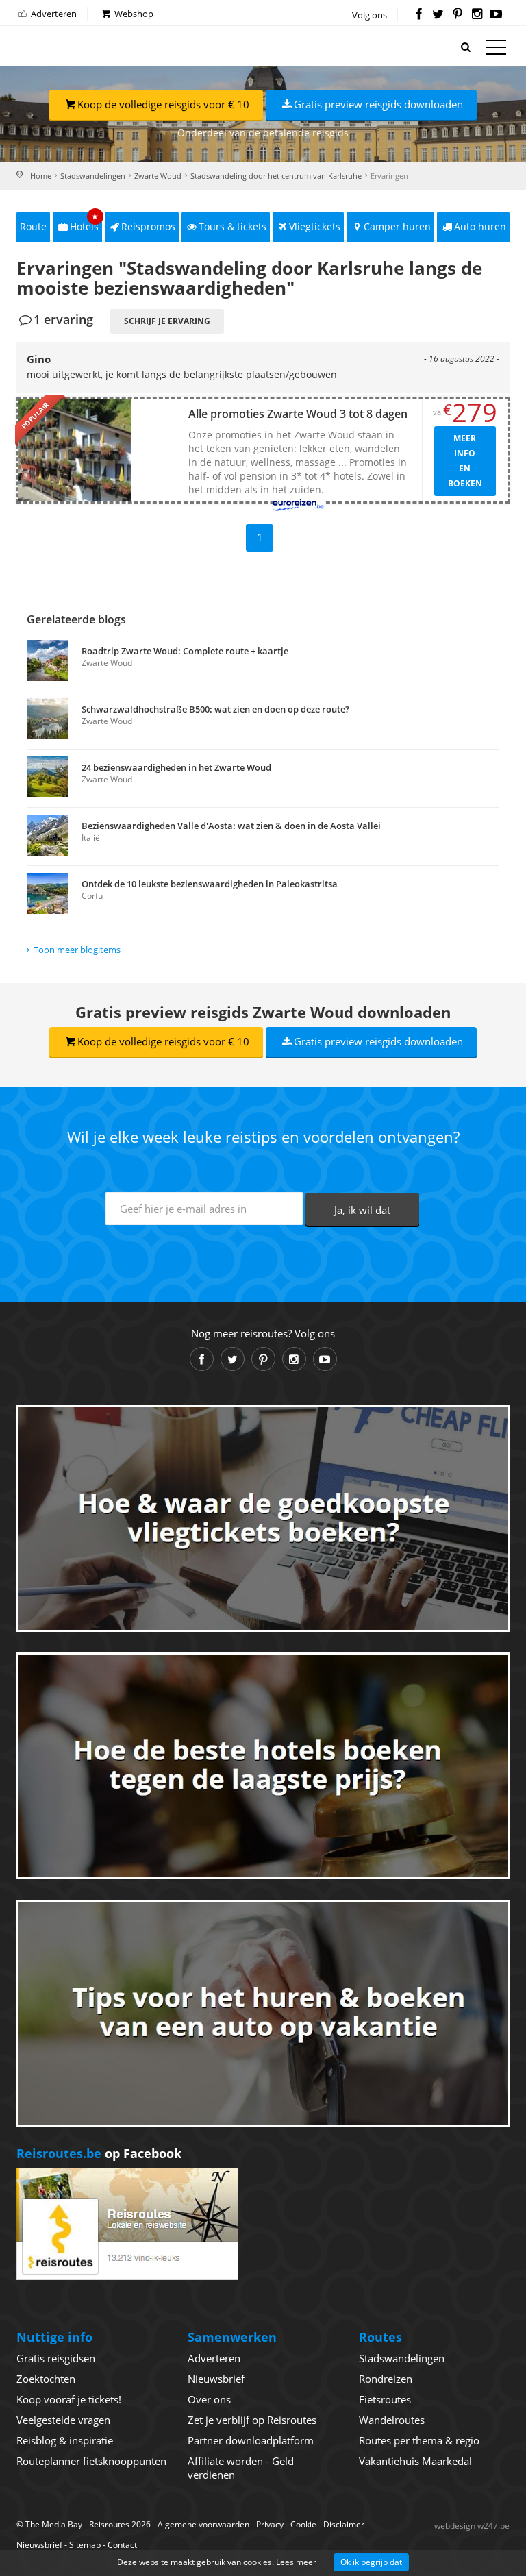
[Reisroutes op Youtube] (496, 15)
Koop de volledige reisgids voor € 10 (163, 104)
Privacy (270, 2524)
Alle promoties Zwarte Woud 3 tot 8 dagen (298, 414)
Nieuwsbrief (216, 2379)
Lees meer (296, 2562)
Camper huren (397, 226)
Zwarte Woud (158, 176)
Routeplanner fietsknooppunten (91, 2461)
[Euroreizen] (298, 505)
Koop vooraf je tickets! (69, 2399)
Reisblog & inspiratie (65, 2440)
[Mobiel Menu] (496, 50)
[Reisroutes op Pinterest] (457, 15)
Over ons (209, 2399)
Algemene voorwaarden (203, 2524)
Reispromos (148, 226)
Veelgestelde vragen (63, 2420)
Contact (122, 2545)
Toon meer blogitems (77, 950)
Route (33, 226)
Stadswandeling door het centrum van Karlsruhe (276, 176)
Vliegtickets (315, 226)
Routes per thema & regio (419, 2440)
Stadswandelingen (93, 176)
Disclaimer (344, 2524)
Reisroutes (75, 48)
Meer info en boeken (465, 461)
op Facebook (99, 2153)
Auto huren (480, 226)
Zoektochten (46, 2379)
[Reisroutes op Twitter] (438, 15)
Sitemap (85, 2545)
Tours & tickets (233, 226)
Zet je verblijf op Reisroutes (252, 2420)
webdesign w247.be (472, 2526)
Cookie (303, 2524)
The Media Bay (54, 2524)
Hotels (85, 222)
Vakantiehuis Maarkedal (415, 2461)
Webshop (133, 14)
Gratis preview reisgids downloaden (378, 104)
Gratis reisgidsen (56, 2358)
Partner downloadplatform (251, 2440)
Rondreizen (386, 2379)
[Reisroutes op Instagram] (477, 15)
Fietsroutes (385, 2399)
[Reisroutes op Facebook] (419, 15)
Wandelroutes (392, 2420)
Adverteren (53, 14)
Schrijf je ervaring (167, 321)
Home (41, 176)
